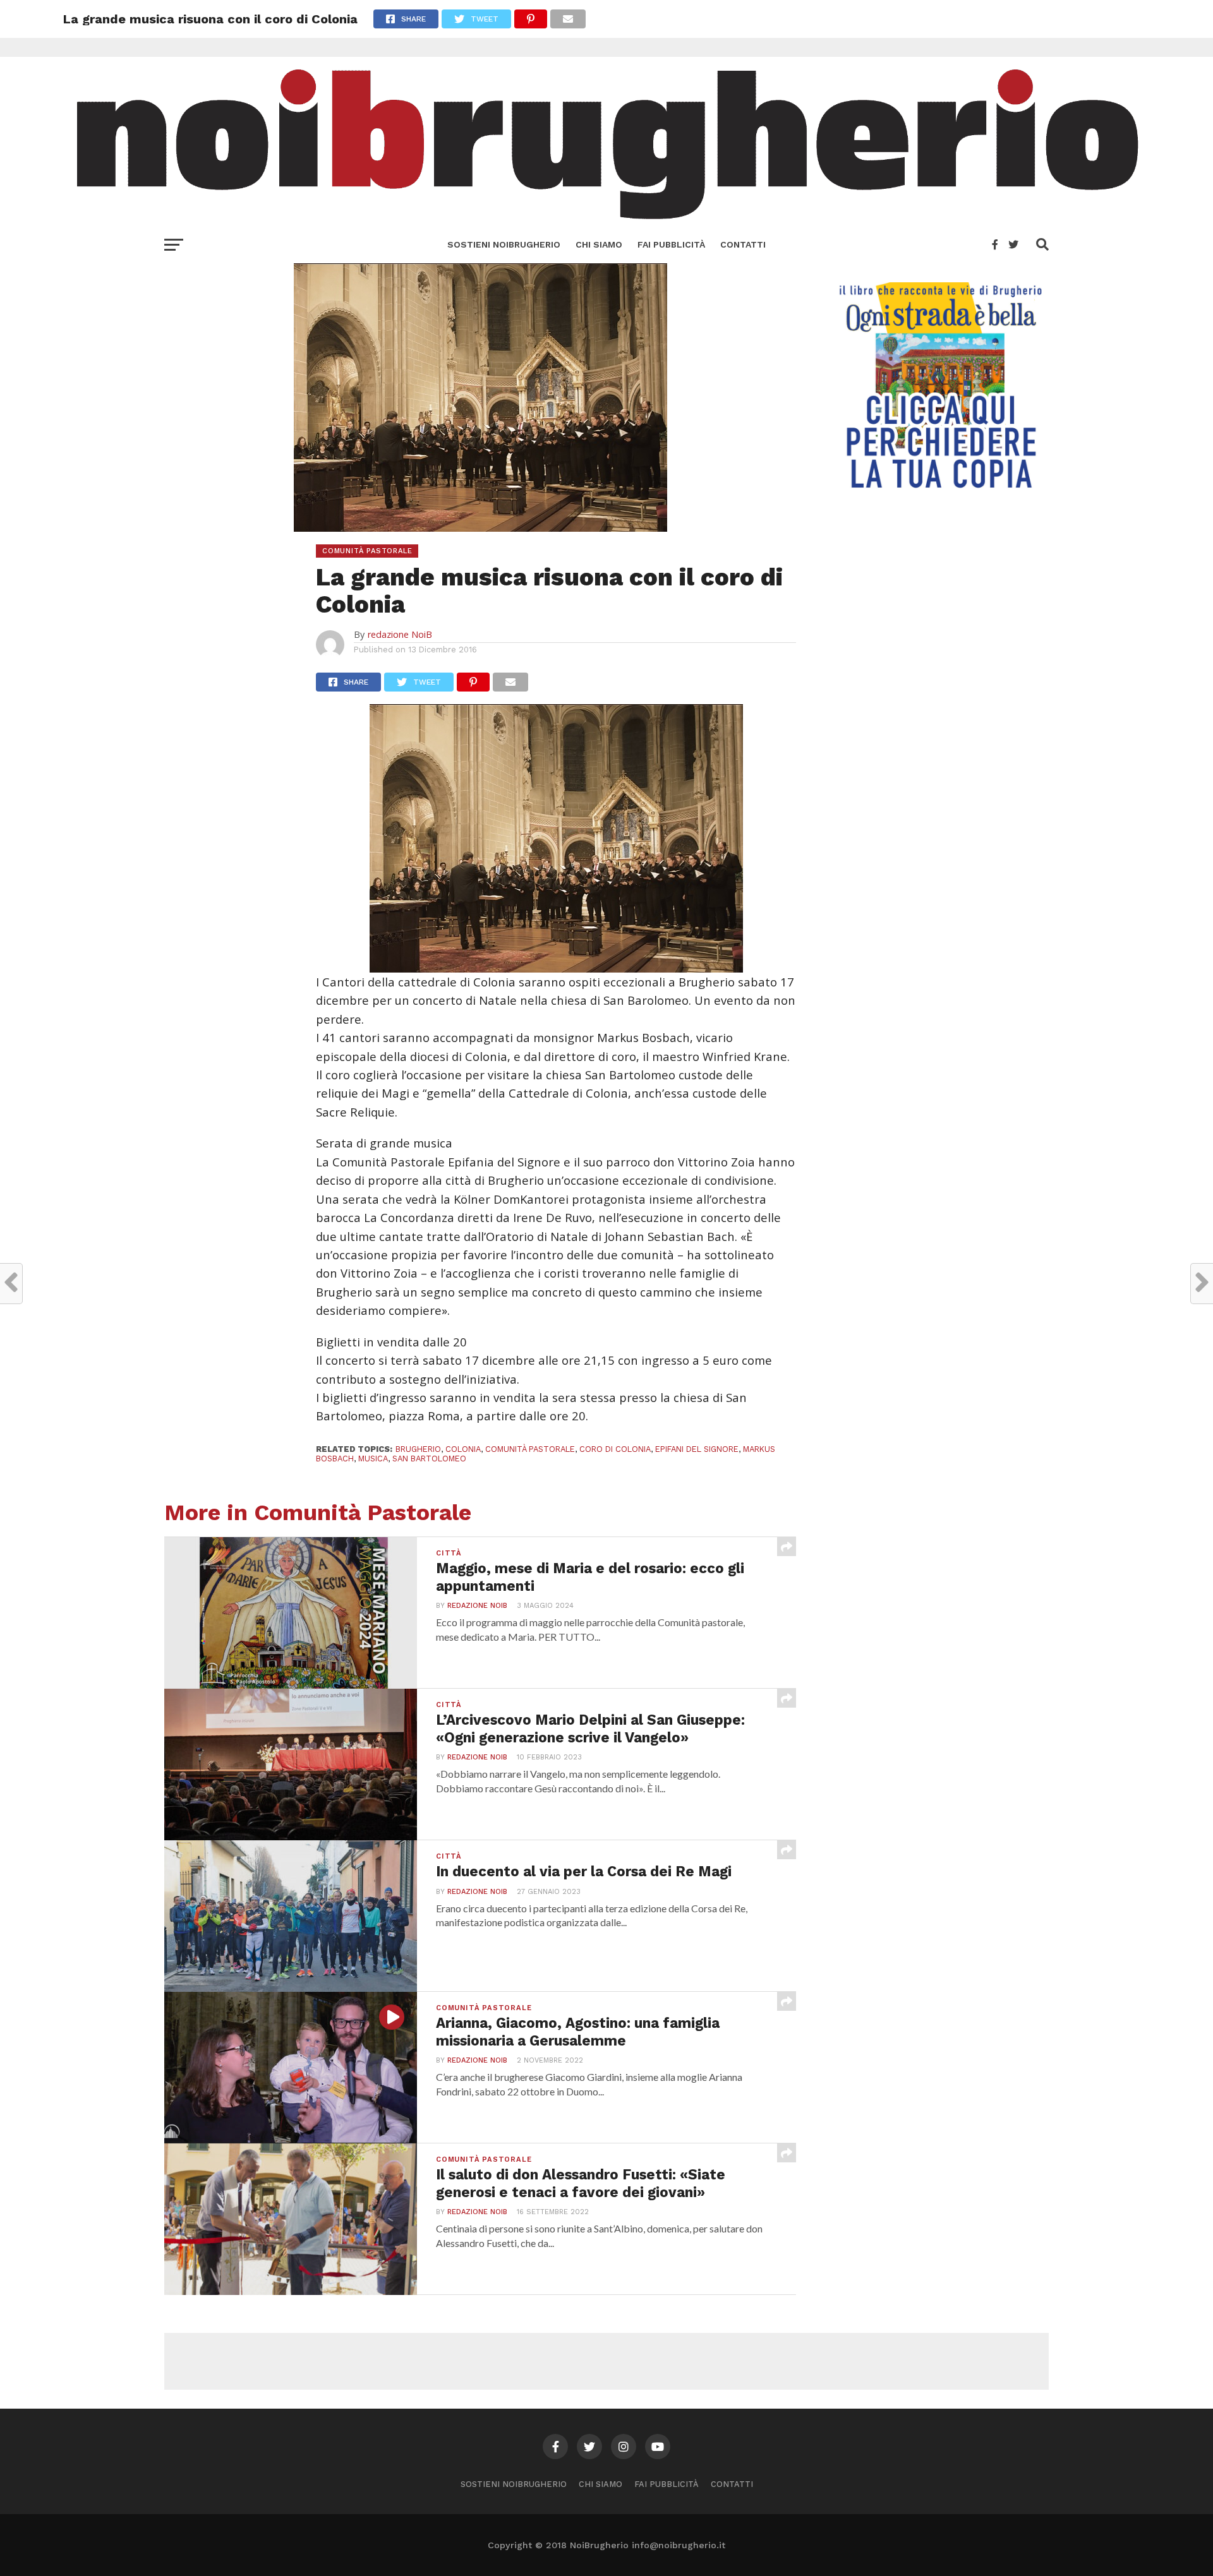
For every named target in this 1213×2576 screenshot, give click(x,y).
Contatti (743, 244)
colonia (463, 1449)
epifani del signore (697, 1449)
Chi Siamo (599, 244)
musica (373, 1459)
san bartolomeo (429, 1459)
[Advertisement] (606, 2361)
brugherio (418, 1449)
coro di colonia (615, 1449)
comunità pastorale (530, 1449)
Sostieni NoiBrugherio (504, 244)
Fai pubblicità (671, 244)
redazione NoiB (400, 634)
